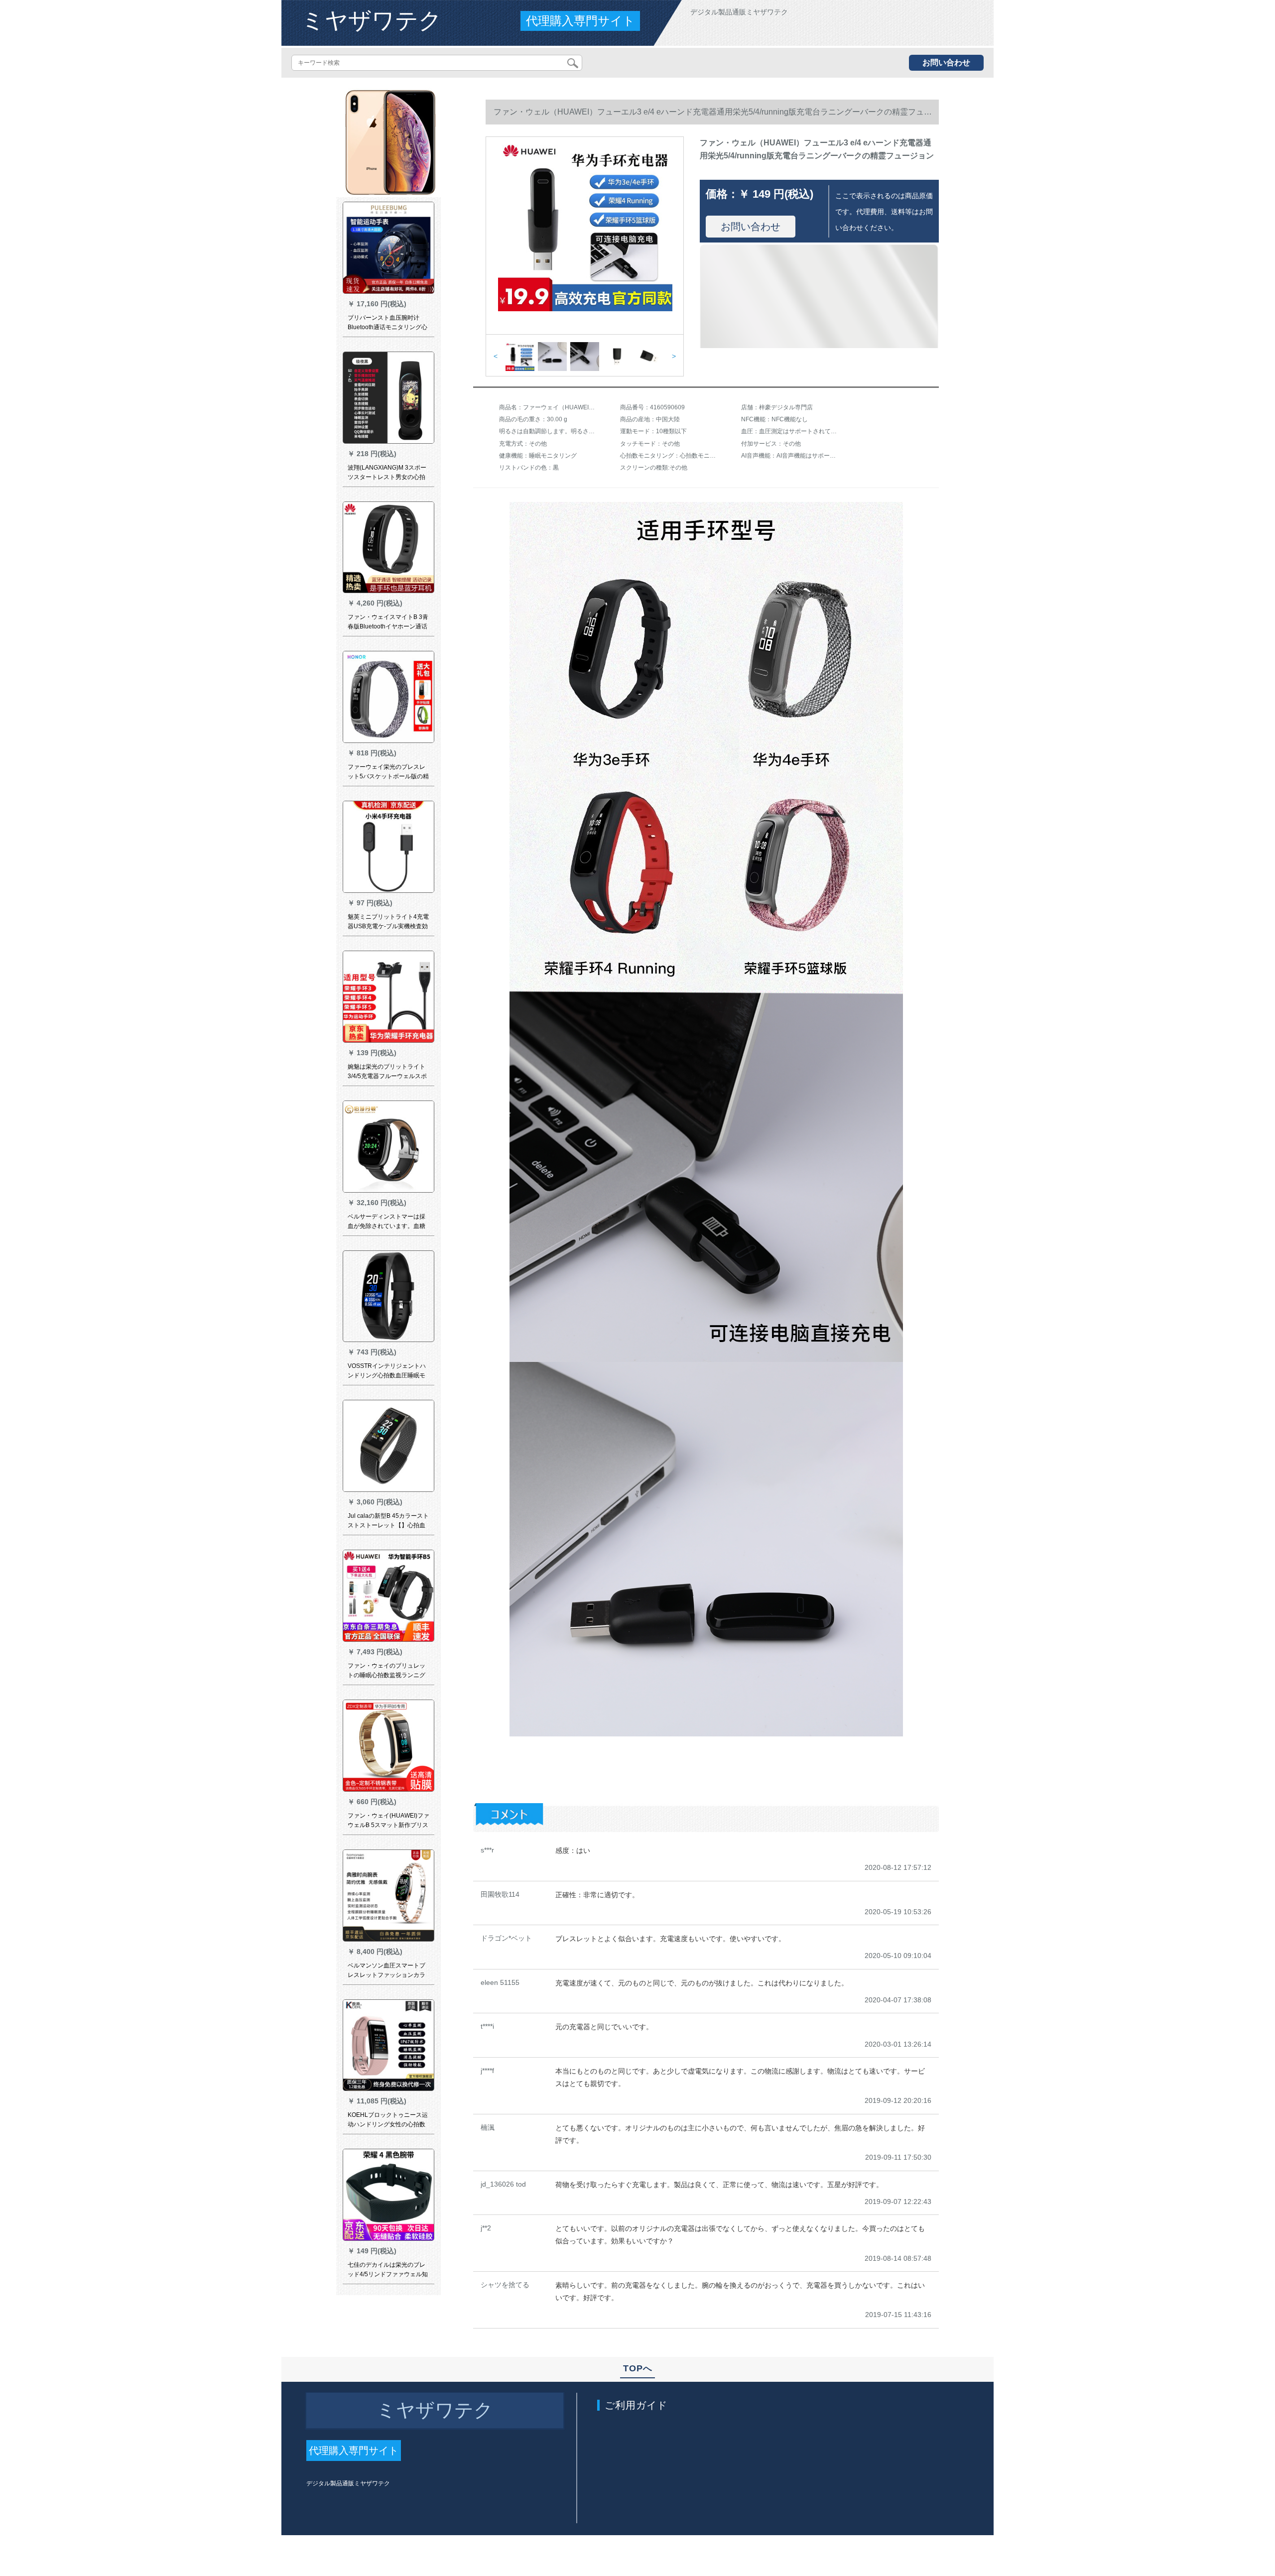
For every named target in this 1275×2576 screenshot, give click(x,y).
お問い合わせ (946, 62)
